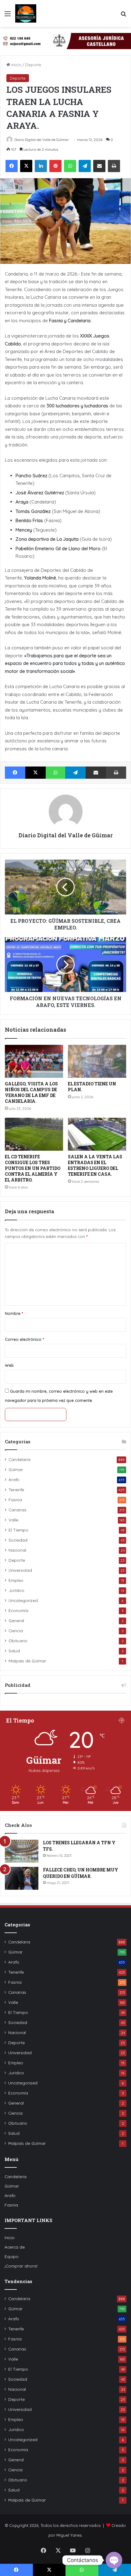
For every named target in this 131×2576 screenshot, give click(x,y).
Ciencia (16, 1631)
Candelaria (19, 1459)
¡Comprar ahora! (21, 2266)
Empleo (16, 1580)
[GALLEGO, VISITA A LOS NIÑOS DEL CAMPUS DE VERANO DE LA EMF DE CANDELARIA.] (34, 1061)
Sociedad (18, 1540)
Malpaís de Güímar (27, 1661)
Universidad (20, 1570)
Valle (13, 1520)
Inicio (16, 65)
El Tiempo (18, 1530)
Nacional (17, 1550)
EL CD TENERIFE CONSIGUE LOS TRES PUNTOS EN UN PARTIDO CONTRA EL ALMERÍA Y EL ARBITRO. (33, 1168)
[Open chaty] (114, 2560)
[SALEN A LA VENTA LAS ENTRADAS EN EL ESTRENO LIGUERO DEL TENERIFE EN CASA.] (97, 1134)
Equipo (12, 2256)
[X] (26, 166)
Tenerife (16, 1490)
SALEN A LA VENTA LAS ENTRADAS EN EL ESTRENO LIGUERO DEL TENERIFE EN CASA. (95, 1165)
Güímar (16, 1469)
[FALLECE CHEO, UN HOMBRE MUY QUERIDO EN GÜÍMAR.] (22, 1878)
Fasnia (15, 1500)
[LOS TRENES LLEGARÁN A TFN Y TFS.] (22, 1851)
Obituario (18, 1641)
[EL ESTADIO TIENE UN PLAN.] (97, 1061)
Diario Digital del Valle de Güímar (42, 140)
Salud (14, 1651)
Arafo (14, 1479)
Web (9, 1365)
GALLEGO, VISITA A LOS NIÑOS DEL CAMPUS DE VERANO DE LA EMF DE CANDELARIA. (31, 1092)
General (16, 1620)
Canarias (18, 1510)
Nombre (14, 1313)
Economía (18, 1610)
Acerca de (15, 2247)
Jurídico (16, 1590)
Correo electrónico (24, 1339)
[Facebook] (12, 166)
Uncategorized (23, 1600)
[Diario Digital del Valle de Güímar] (26, 13)
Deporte (33, 65)
